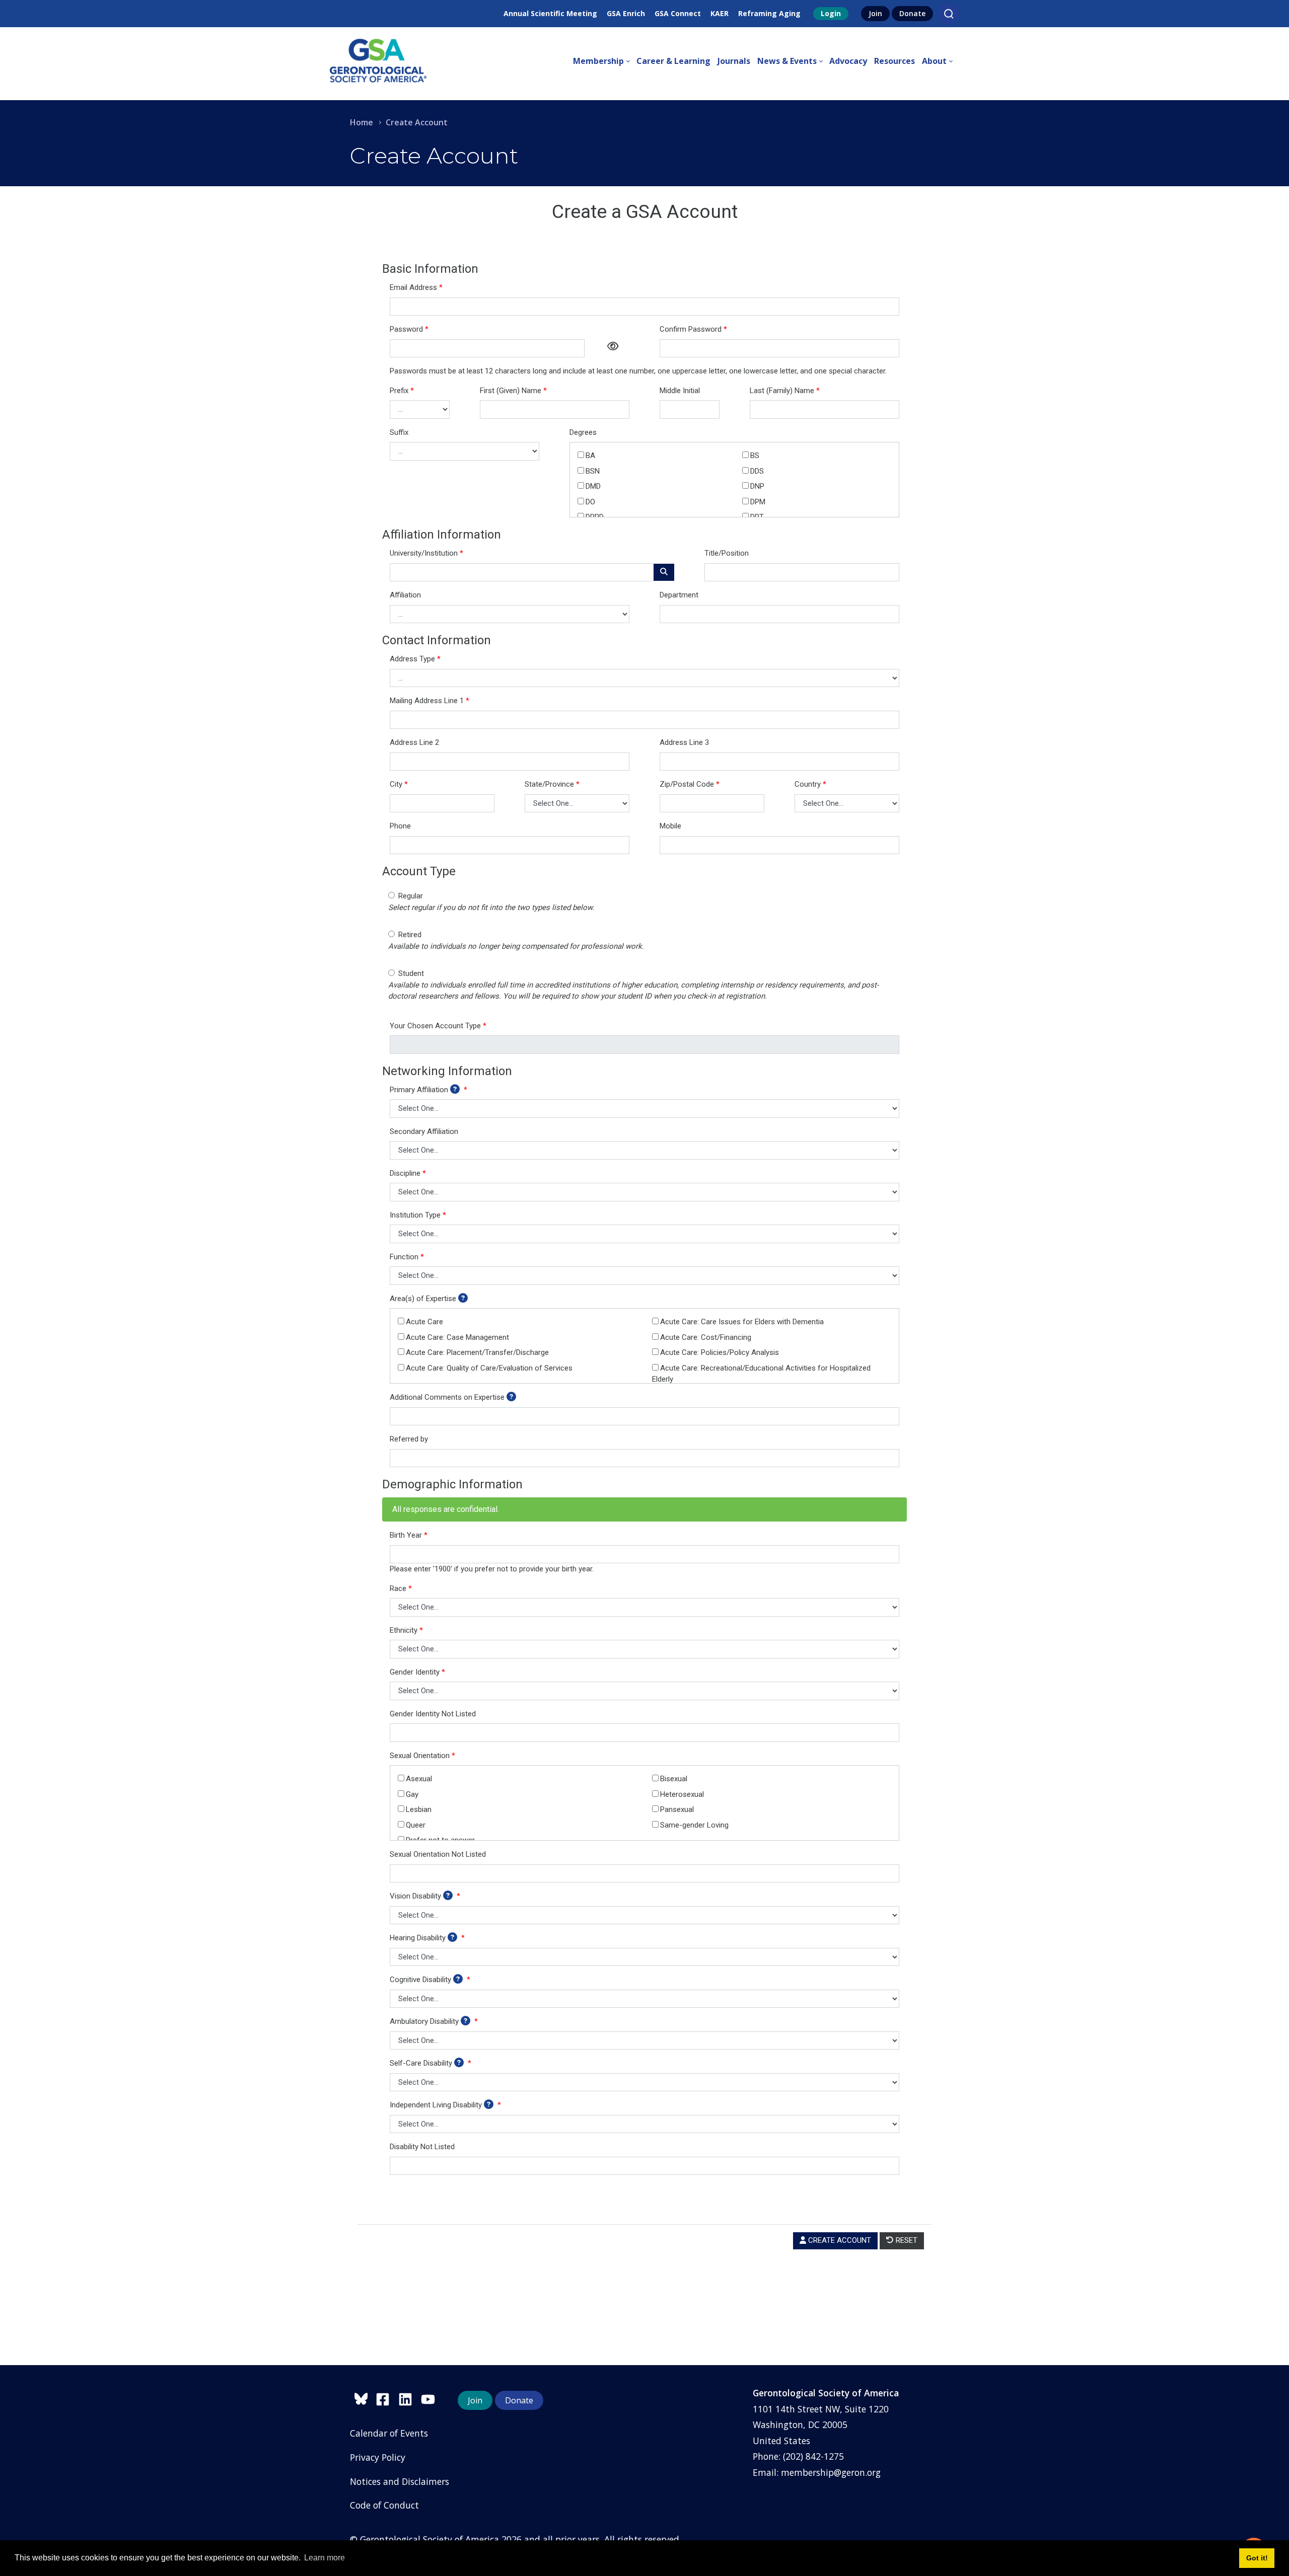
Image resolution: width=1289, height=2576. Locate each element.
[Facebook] (387, 2398)
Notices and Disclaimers (400, 2481)
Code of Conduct (384, 2505)
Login (831, 13)
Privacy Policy (378, 2457)
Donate (912, 13)
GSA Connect (678, 13)
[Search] (949, 14)
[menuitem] (605, 61)
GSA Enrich (626, 13)
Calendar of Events (389, 2433)
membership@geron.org (831, 2472)
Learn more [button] (325, 2558)
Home (362, 122)
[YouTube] (431, 2398)
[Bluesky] (363, 2398)
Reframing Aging (769, 13)
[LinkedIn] (410, 2398)
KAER (720, 13)
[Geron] (378, 61)
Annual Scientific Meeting (550, 13)
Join (875, 13)
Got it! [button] (1257, 2558)
